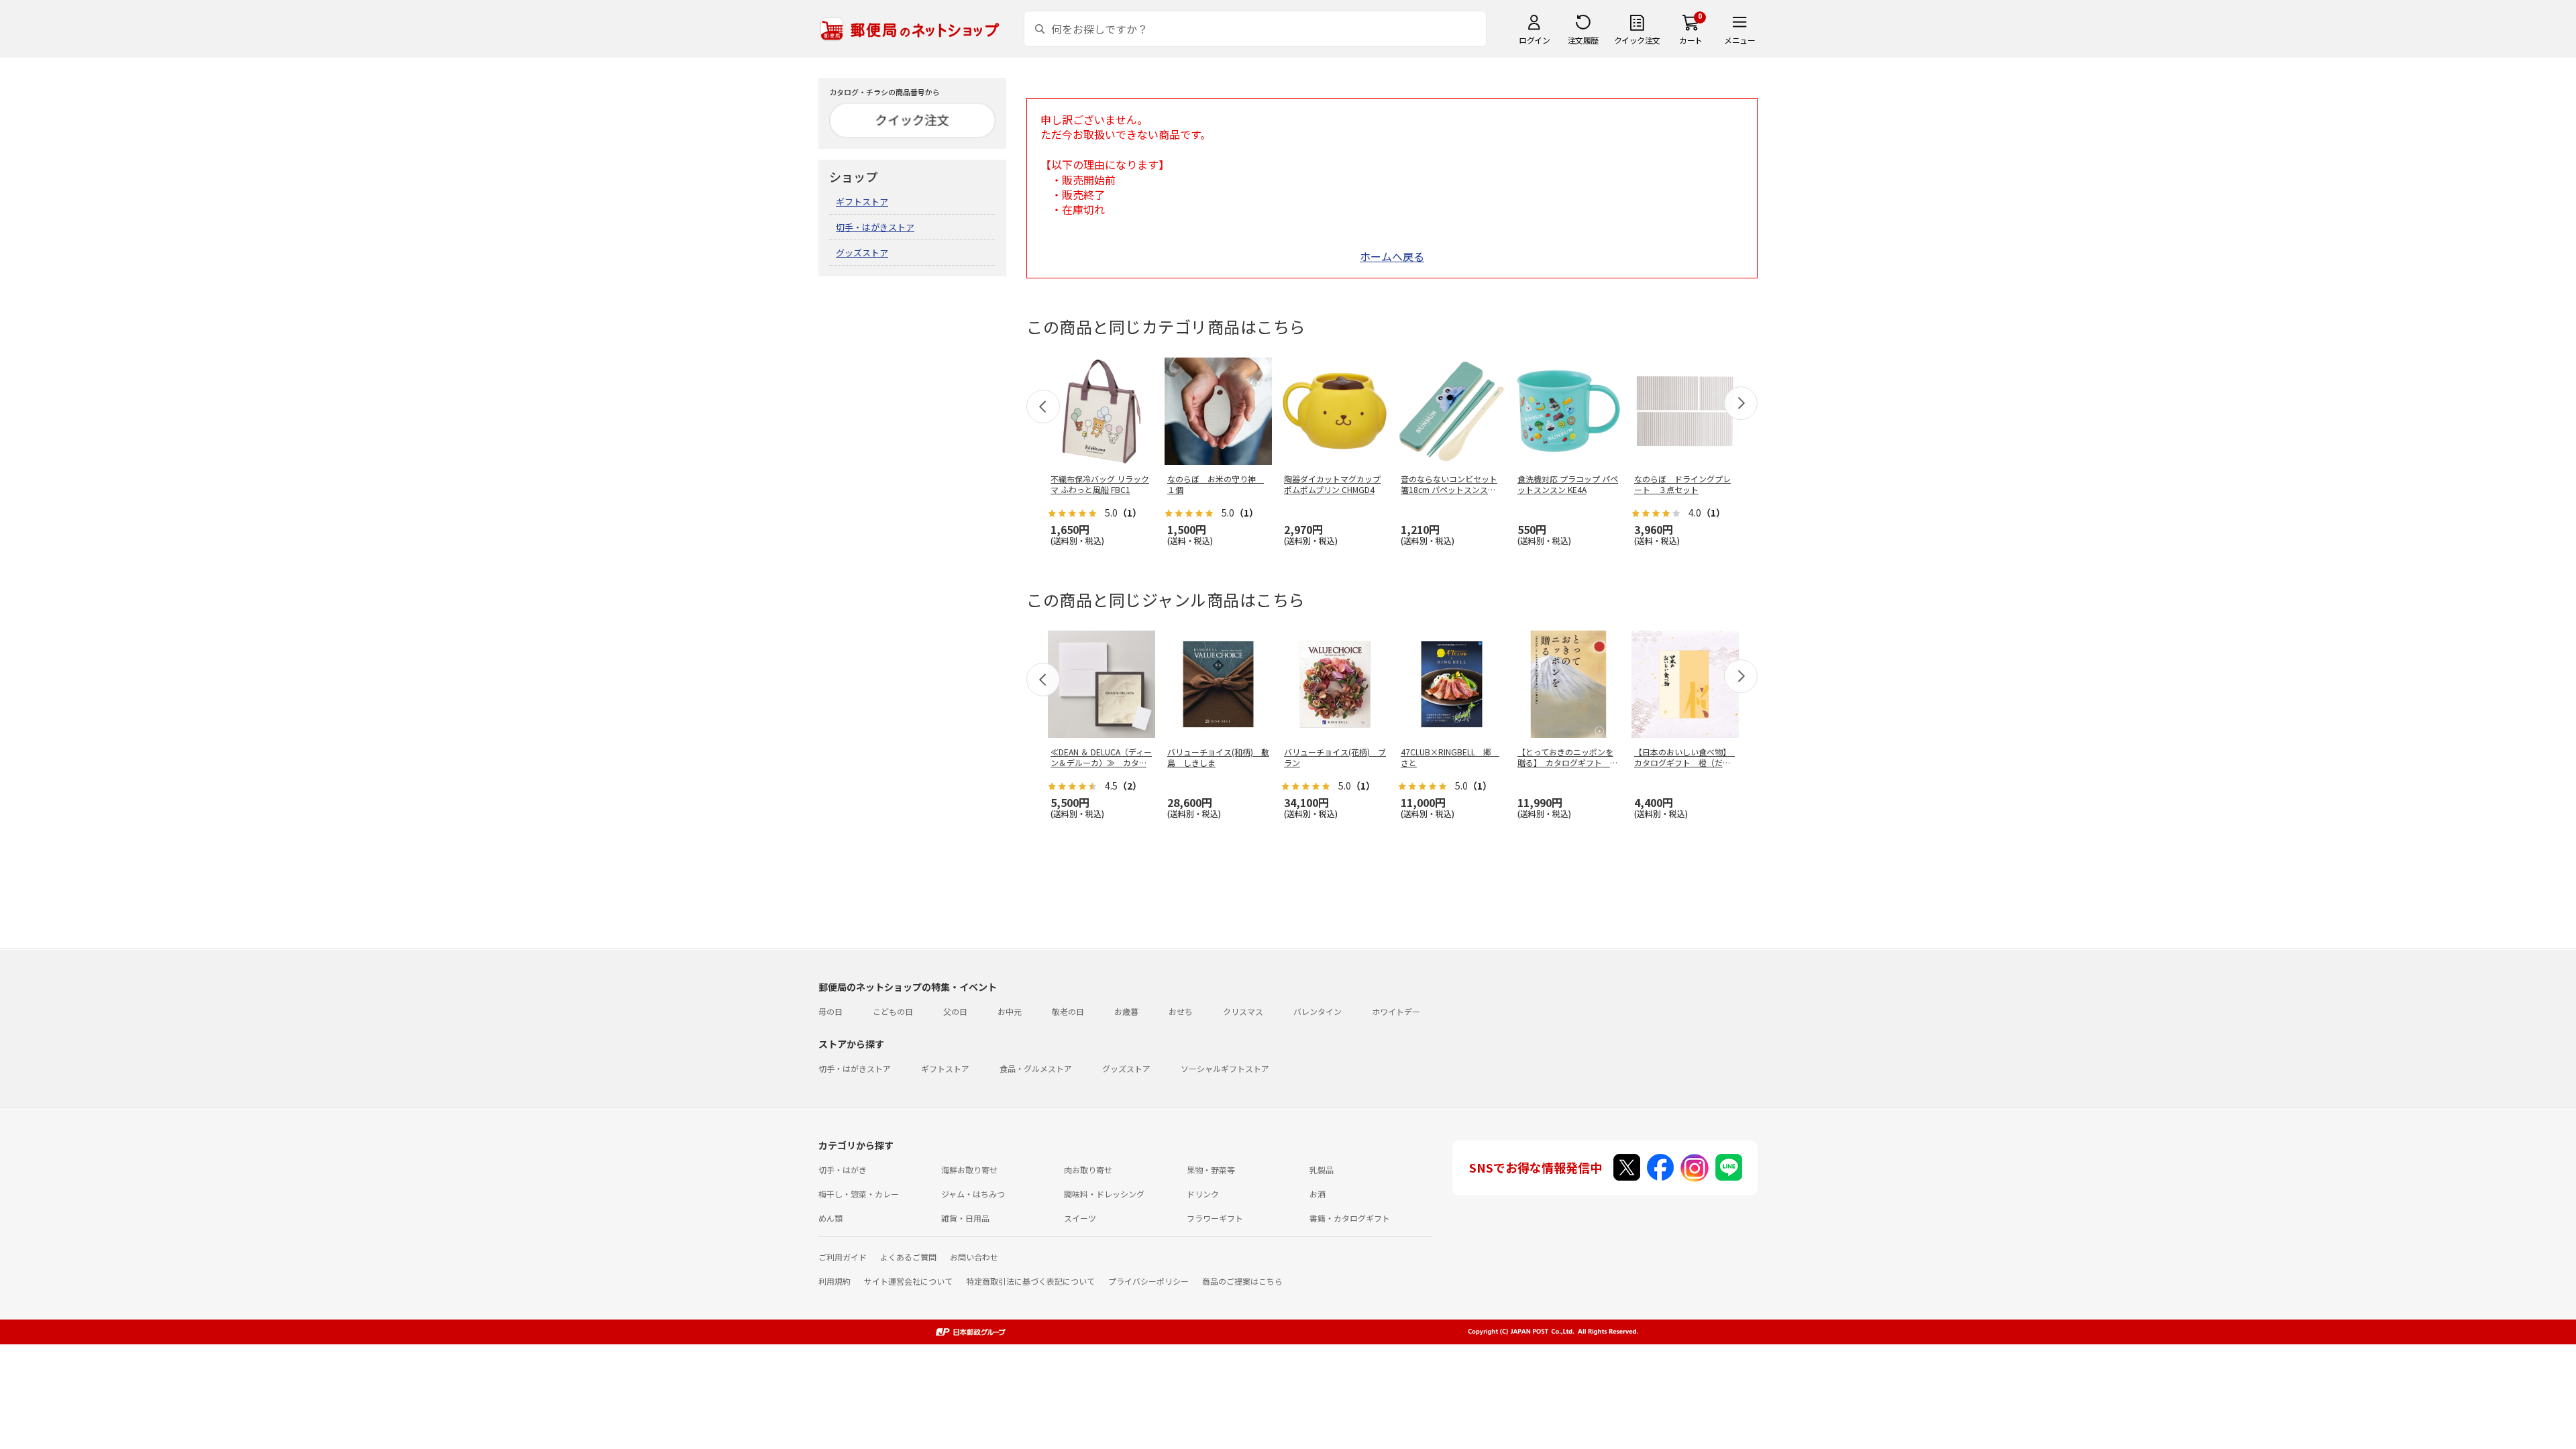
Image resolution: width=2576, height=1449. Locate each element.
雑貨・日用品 (965, 1218)
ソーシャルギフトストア (1225, 1068)
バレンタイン (1318, 1011)
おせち (1181, 1011)
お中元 (1010, 1011)
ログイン (1534, 40)
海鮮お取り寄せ (969, 1170)
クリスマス (1243, 1011)
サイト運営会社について (908, 1281)
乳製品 (1322, 1170)
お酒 (1318, 1194)
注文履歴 (1583, 40)
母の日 (830, 1011)
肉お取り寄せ (1088, 1170)
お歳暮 (1126, 1011)
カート (1691, 40)
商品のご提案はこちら (1242, 1281)
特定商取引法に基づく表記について (1030, 1281)
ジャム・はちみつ (973, 1194)
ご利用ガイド (843, 1257)
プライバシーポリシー (1148, 1281)
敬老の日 (1068, 1011)
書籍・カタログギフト (1350, 1218)
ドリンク (1203, 1194)
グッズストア (862, 253)
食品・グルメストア (1036, 1068)
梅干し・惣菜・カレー (859, 1194)
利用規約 (835, 1281)
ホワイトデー (1396, 1011)
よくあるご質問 (908, 1257)
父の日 (955, 1011)
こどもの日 (893, 1011)
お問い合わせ (974, 1257)
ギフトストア (862, 202)
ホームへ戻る (1392, 256)
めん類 (830, 1218)
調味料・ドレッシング (1104, 1194)
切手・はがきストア (875, 227)
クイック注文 (1637, 40)
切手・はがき (843, 1170)
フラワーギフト (1215, 1218)
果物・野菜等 (1211, 1170)
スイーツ (1080, 1218)
